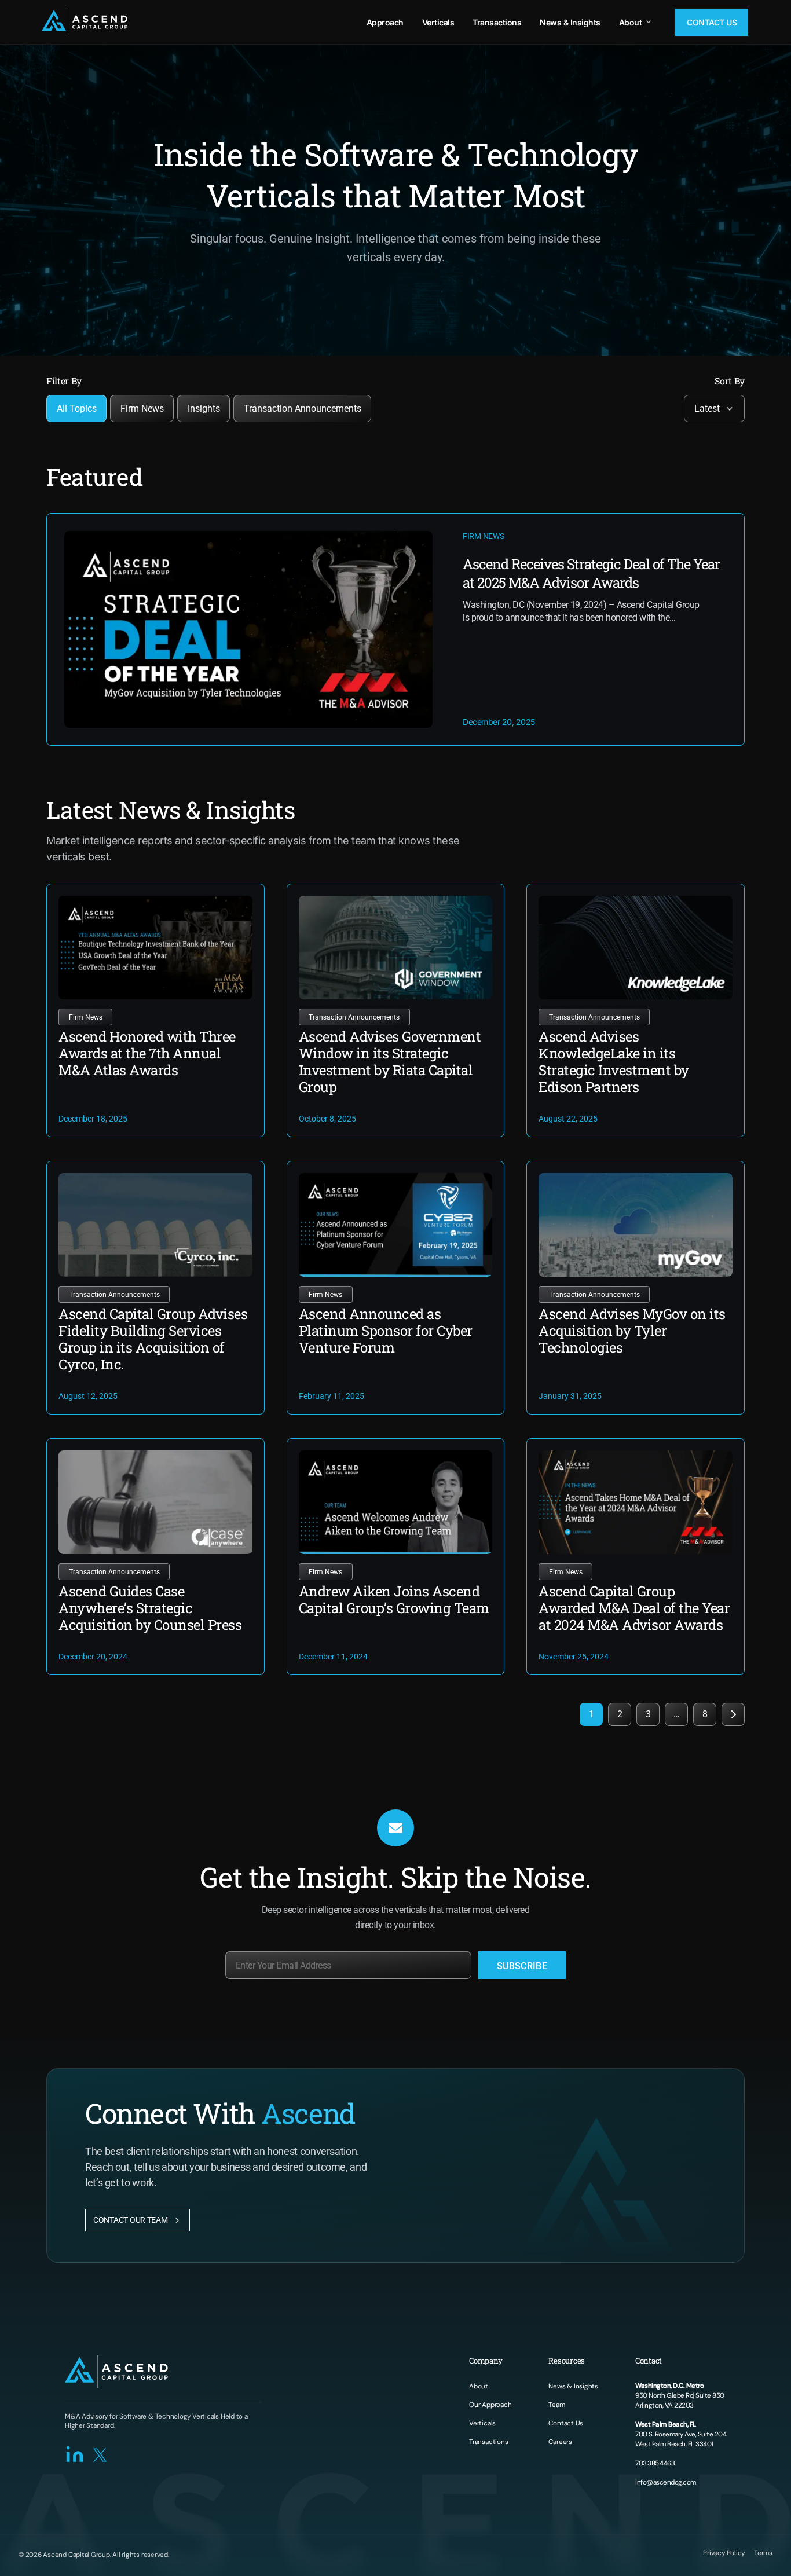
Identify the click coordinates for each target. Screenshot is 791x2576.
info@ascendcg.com (666, 2482)
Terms (763, 2553)
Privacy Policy (724, 2553)
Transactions (497, 22)
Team (556, 2405)
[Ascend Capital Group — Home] (85, 22)
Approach (385, 22)
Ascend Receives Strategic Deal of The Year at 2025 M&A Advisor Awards (591, 573)
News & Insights (570, 22)
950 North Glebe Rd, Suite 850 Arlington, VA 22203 (680, 2395)
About (631, 22)
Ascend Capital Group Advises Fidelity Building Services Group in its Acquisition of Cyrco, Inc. (153, 1339)
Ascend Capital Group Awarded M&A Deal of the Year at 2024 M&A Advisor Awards (634, 1608)
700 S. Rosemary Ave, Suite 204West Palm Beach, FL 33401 (681, 2434)
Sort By (730, 381)
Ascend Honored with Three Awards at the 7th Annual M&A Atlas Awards (147, 1053)
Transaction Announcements (303, 408)
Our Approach (490, 2405)
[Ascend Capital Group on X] (101, 2454)
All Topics (77, 408)
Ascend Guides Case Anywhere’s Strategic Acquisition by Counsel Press (150, 1608)
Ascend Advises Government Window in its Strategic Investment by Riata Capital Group (390, 1062)
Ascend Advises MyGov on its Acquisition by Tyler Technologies (632, 1331)
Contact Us (712, 22)
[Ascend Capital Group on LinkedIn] (75, 2454)
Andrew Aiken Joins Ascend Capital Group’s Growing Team (394, 1600)
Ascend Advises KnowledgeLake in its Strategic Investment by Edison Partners (614, 1062)
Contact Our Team (131, 2220)
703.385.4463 (655, 2463)
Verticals (438, 22)
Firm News (142, 408)
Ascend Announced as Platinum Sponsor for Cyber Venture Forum (386, 1331)
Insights (204, 408)
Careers (560, 2442)
